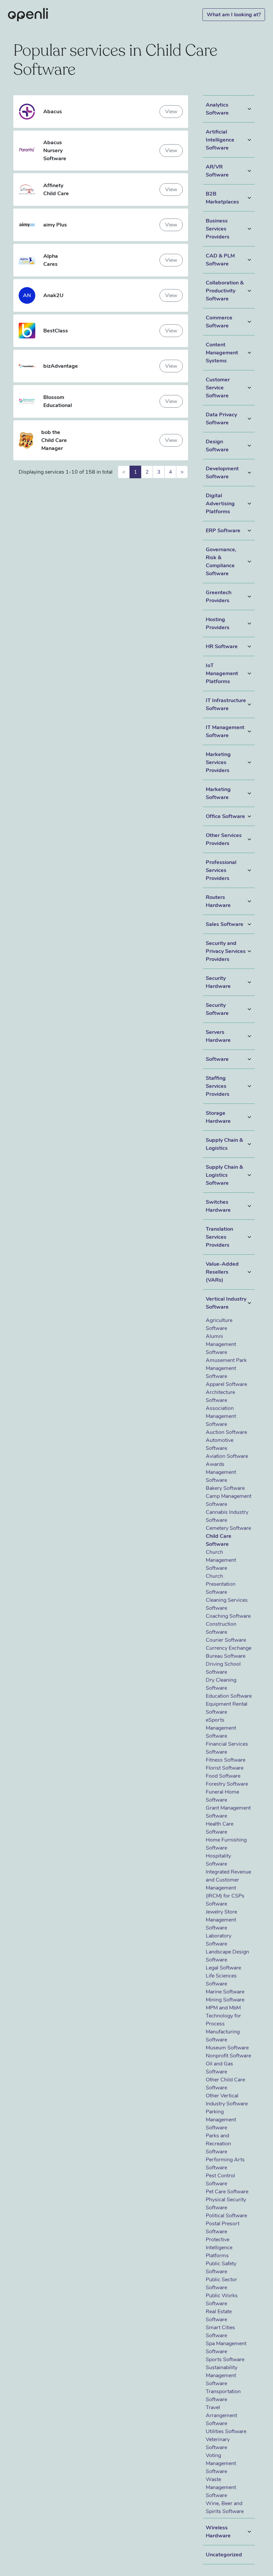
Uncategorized (224, 2555)
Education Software (229, 1696)
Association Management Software (221, 1416)
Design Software (217, 446)
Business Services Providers (218, 229)
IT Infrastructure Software (226, 704)
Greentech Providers (219, 597)
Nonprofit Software (228, 2056)
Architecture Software (220, 1396)
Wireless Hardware (218, 2532)
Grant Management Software (228, 1812)
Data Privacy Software (221, 419)
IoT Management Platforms (222, 673)
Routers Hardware (218, 901)
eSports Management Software (221, 1728)
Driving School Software (223, 1668)
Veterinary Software (218, 2443)
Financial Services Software (227, 1748)
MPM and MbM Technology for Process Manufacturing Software (223, 2024)
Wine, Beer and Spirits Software (225, 2507)
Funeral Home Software (222, 1796)
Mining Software (225, 2000)
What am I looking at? (234, 15)
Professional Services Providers (221, 870)
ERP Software (223, 531)
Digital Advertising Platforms (220, 504)
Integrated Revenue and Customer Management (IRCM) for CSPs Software (228, 1888)
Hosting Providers (218, 624)
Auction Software (226, 1432)
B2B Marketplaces (222, 198)
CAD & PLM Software (220, 260)
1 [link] (136, 472)
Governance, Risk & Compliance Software (221, 562)
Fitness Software (226, 1760)
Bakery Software (225, 1488)
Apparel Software (226, 1384)
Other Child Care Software (225, 2084)
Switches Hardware (218, 1206)
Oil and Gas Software (219, 2068)
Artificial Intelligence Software (220, 140)
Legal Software (223, 1968)
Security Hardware (218, 982)
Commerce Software (219, 322)
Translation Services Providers (219, 1237)
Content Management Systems (222, 353)
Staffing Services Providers (218, 1086)
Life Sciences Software (221, 1980)
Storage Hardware (218, 1117)
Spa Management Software (226, 2348)
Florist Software (225, 1768)
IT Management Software (225, 731)
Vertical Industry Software (226, 1303)
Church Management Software (221, 1560)
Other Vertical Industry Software (227, 2100)
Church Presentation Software (221, 1584)
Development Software (222, 473)
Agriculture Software (219, 1324)
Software (217, 1059)
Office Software (225, 816)
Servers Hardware (218, 1036)
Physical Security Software (226, 2204)
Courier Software (226, 1640)
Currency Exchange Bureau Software (229, 1652)
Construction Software (221, 1628)
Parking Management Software (221, 2120)
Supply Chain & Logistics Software (224, 1175)
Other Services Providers (224, 839)
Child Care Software (219, 1540)
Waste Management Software (221, 2487)
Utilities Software (226, 2431)
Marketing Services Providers (218, 762)
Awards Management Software (221, 1472)
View (171, 112)
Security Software (217, 1009)
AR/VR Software (217, 171)
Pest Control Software (220, 2180)
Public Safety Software (221, 2268)
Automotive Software (220, 1444)
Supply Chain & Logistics (224, 1144)
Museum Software (227, 2048)
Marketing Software (218, 793)
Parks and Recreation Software (218, 2144)
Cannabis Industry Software (227, 1516)
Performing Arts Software (225, 2164)
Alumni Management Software (221, 1344)
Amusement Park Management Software (226, 1368)
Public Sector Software (221, 2284)
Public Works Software (222, 2300)
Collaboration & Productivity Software (225, 291)
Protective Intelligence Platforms (219, 2248)
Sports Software (225, 2360)
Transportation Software (223, 2395)
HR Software (222, 646)
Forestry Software (227, 1784)
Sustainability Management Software (222, 2375)
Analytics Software (217, 109)
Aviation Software (227, 1456)
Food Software (223, 1776)
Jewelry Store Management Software (221, 1920)
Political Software (226, 2216)
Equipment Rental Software (227, 1708)
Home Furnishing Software (226, 1844)
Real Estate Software (219, 2316)
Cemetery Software (228, 1528)
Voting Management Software (221, 2463)
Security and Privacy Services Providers (226, 951)
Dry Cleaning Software (221, 1684)
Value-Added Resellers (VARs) (222, 1272)
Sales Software (225, 924)
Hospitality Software (218, 1860)
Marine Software (225, 1992)
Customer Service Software (218, 388)
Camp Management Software (229, 1500)
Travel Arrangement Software (221, 2415)
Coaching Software (228, 1616)
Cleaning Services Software (227, 1604)
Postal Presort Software (223, 2228)
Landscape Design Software (227, 1956)
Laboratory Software (219, 1940)
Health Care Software (220, 1828)
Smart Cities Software (220, 2332)
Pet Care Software (227, 2192)
